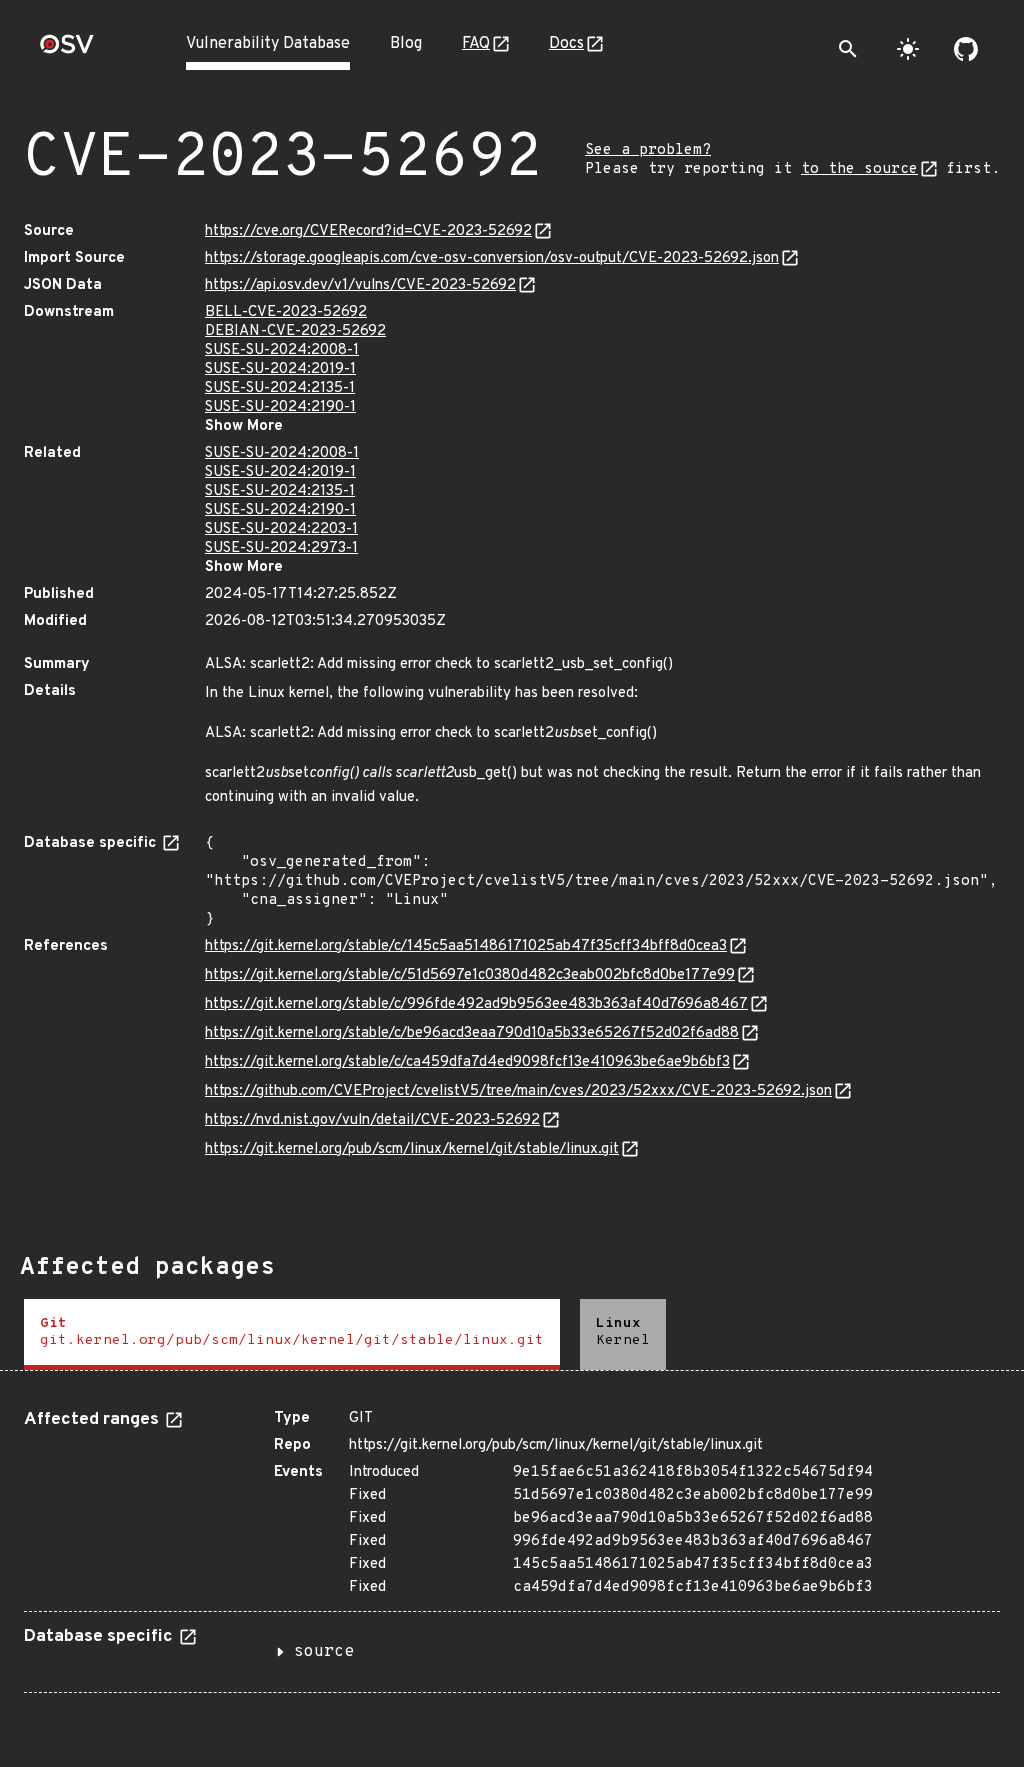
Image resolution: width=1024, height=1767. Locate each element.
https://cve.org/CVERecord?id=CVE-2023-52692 (368, 231)
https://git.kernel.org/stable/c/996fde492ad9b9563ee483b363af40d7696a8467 (476, 1004)
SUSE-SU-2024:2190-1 (280, 407)
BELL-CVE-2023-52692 (286, 312)
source (324, 1652)
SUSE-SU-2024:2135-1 (280, 388)
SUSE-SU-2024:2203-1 (281, 529)
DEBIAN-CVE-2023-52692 (295, 331)
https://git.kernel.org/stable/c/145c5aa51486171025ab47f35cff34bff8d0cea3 (466, 946)
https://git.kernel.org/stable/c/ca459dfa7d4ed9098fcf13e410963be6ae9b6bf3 (467, 1062)
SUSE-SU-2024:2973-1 (281, 548)
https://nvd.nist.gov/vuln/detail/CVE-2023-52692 (372, 1120)
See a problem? (648, 150)
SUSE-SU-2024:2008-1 (282, 350)
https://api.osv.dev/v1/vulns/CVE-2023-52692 (360, 285)
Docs (566, 44)
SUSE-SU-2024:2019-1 (280, 369)
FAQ (476, 44)
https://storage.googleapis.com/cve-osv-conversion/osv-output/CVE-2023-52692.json (492, 258)
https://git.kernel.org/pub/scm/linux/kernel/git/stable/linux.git (412, 1149)
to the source (859, 169)
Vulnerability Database (268, 44)
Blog (406, 44)
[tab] (292, 1334)
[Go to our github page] (966, 49)
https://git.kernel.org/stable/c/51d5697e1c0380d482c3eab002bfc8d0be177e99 (470, 975)
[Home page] (67, 50)
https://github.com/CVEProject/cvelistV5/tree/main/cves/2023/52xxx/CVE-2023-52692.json (518, 1091)
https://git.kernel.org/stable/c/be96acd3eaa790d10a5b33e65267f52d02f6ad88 (472, 1033)
